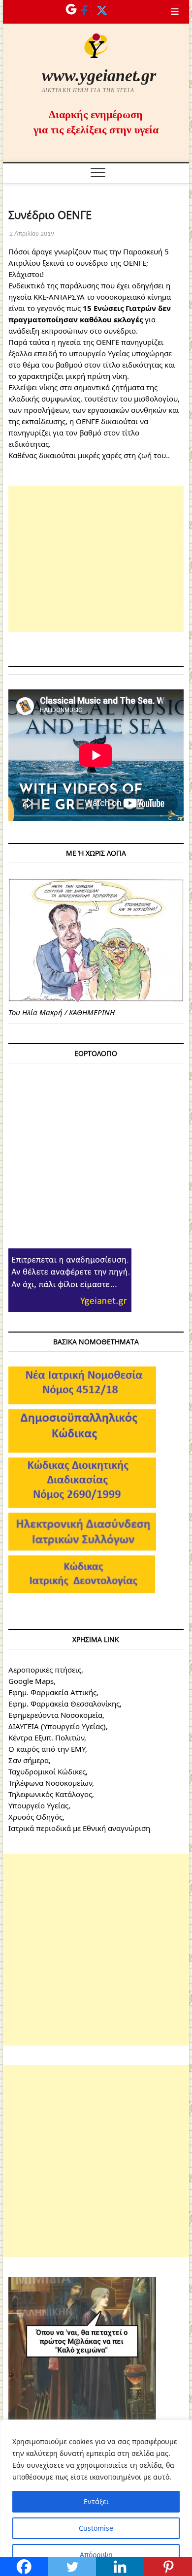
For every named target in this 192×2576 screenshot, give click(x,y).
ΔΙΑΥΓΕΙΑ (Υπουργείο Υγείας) (57, 1726)
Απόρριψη (96, 2555)
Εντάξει (96, 2501)
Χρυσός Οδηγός (35, 1817)
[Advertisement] (96, 559)
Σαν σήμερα (29, 1760)
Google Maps (31, 1681)
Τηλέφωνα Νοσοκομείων (50, 1783)
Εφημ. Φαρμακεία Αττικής (52, 1692)
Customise (96, 2528)
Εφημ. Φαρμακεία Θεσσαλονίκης (64, 1704)
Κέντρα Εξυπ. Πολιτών (46, 1738)
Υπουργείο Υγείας (38, 1805)
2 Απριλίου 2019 (31, 233)
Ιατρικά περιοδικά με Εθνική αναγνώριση (79, 1828)
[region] (96, 2498)
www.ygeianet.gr (99, 76)
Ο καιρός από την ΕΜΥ (47, 1749)
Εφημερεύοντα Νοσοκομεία (55, 1715)
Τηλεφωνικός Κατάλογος (50, 1794)
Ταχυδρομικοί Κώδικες (47, 1771)
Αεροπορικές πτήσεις (45, 1670)
